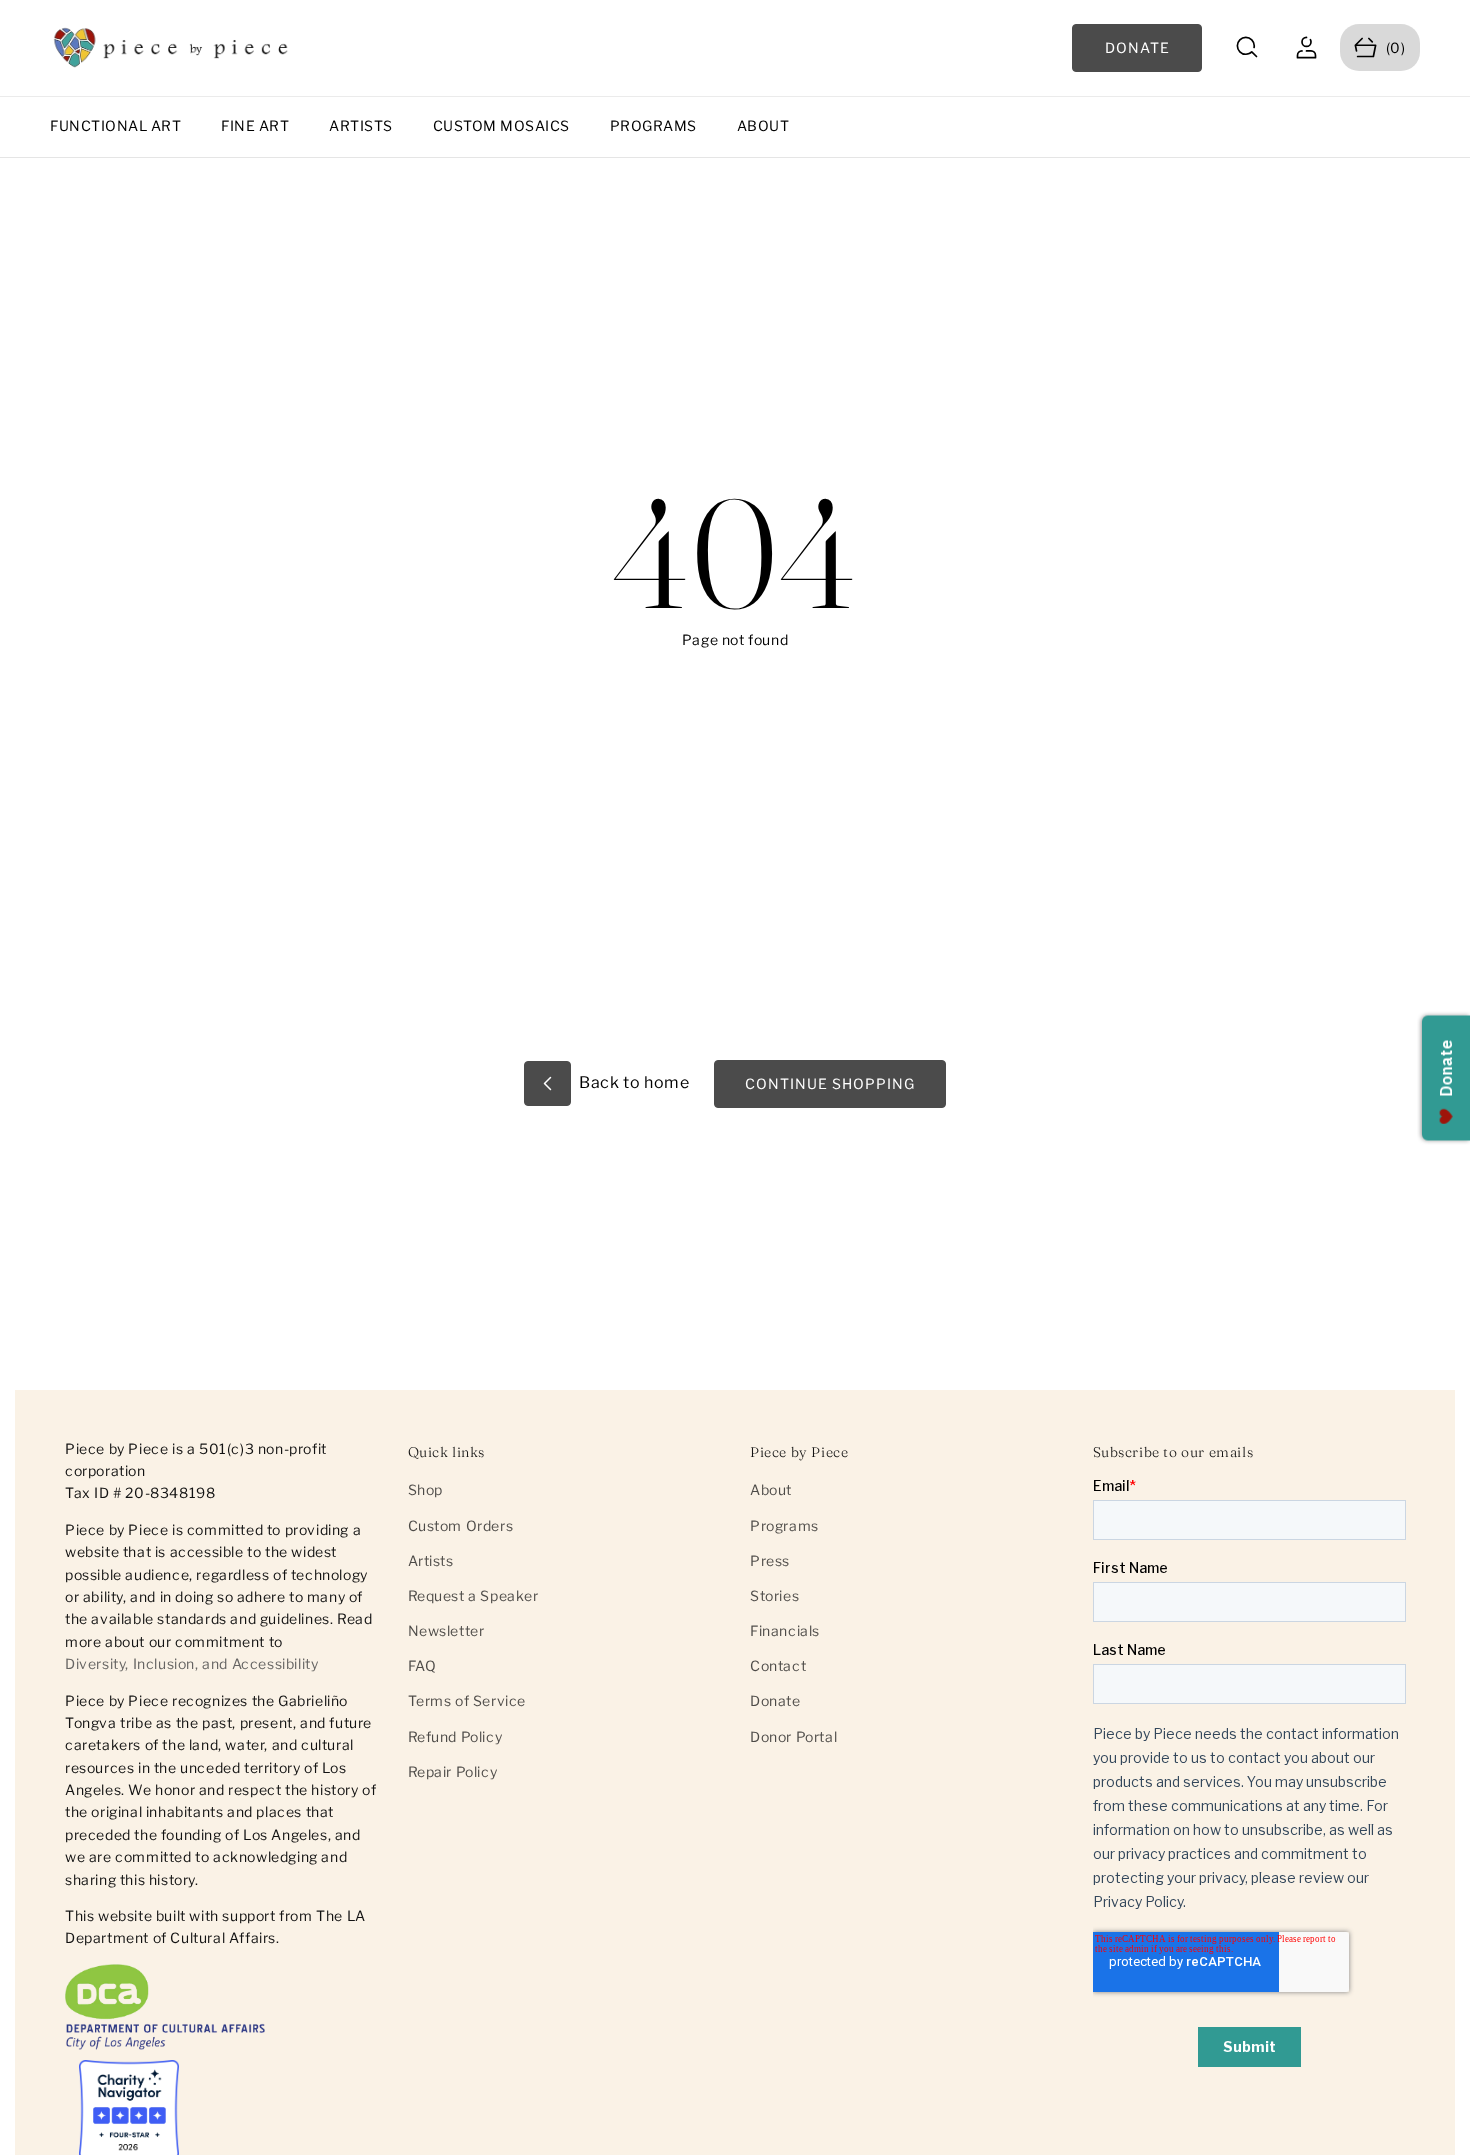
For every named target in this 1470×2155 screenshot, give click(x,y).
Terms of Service (467, 1700)
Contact (778, 1665)
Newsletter (446, 1630)
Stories (774, 1595)
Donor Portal (793, 1736)
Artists (361, 125)
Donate (775, 1700)
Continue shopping (830, 1083)
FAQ (422, 1665)
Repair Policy (453, 1771)
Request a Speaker (473, 1595)
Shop (425, 1489)
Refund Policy (455, 1736)
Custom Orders (461, 1525)
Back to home (633, 1082)
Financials (785, 1630)
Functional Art (115, 125)
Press (770, 1560)
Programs (653, 125)
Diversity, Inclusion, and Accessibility (191, 1664)
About (763, 125)
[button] (1247, 47)
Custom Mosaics (501, 125)
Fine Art (255, 125)
